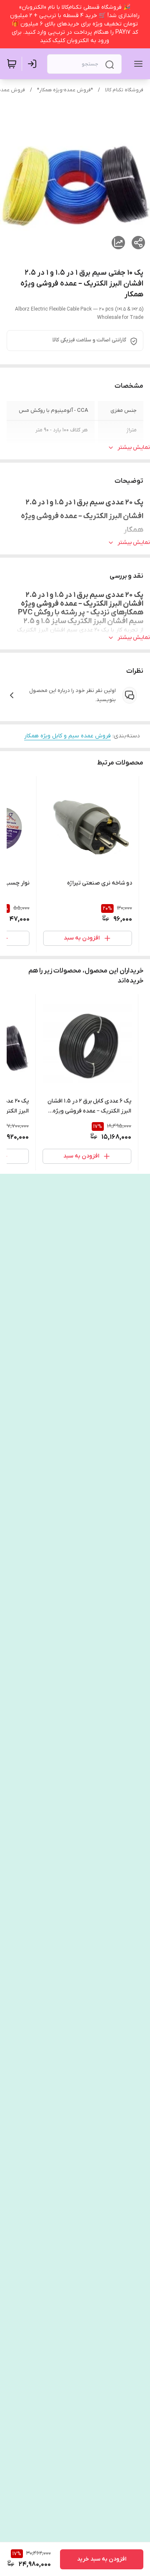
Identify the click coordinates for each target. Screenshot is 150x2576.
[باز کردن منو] (137, 64)
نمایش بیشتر (134, 447)
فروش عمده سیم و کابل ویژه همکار (67, 736)
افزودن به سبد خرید (102, 2559)
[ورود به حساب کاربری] (34, 64)
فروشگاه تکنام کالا (124, 90)
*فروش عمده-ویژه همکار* (65, 90)
